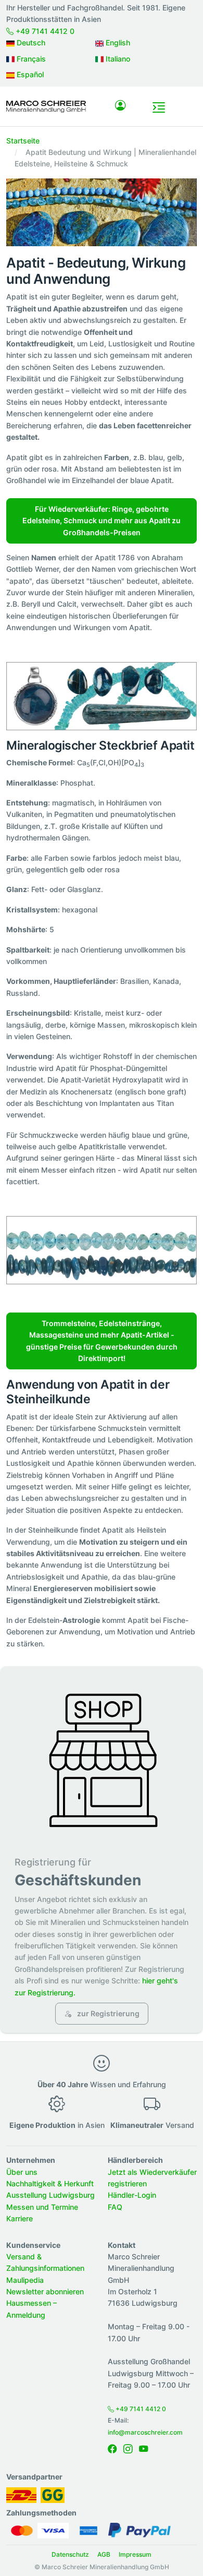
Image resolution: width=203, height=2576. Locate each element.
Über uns (22, 2172)
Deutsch (30, 43)
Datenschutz (70, 2554)
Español (29, 74)
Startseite (23, 141)
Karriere (20, 2218)
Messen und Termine (42, 2207)
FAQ (115, 2207)
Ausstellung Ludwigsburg (50, 2195)
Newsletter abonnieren (45, 2291)
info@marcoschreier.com (145, 2432)
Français (30, 59)
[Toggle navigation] (159, 107)
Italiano (117, 59)
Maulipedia (25, 2280)
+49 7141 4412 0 (44, 31)
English (117, 43)
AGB (104, 2554)
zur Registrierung (107, 2013)
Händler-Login (132, 2195)
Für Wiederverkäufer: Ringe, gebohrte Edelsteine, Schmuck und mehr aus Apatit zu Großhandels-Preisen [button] (102, 521)
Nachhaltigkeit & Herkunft (50, 2183)
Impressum (135, 2554)
